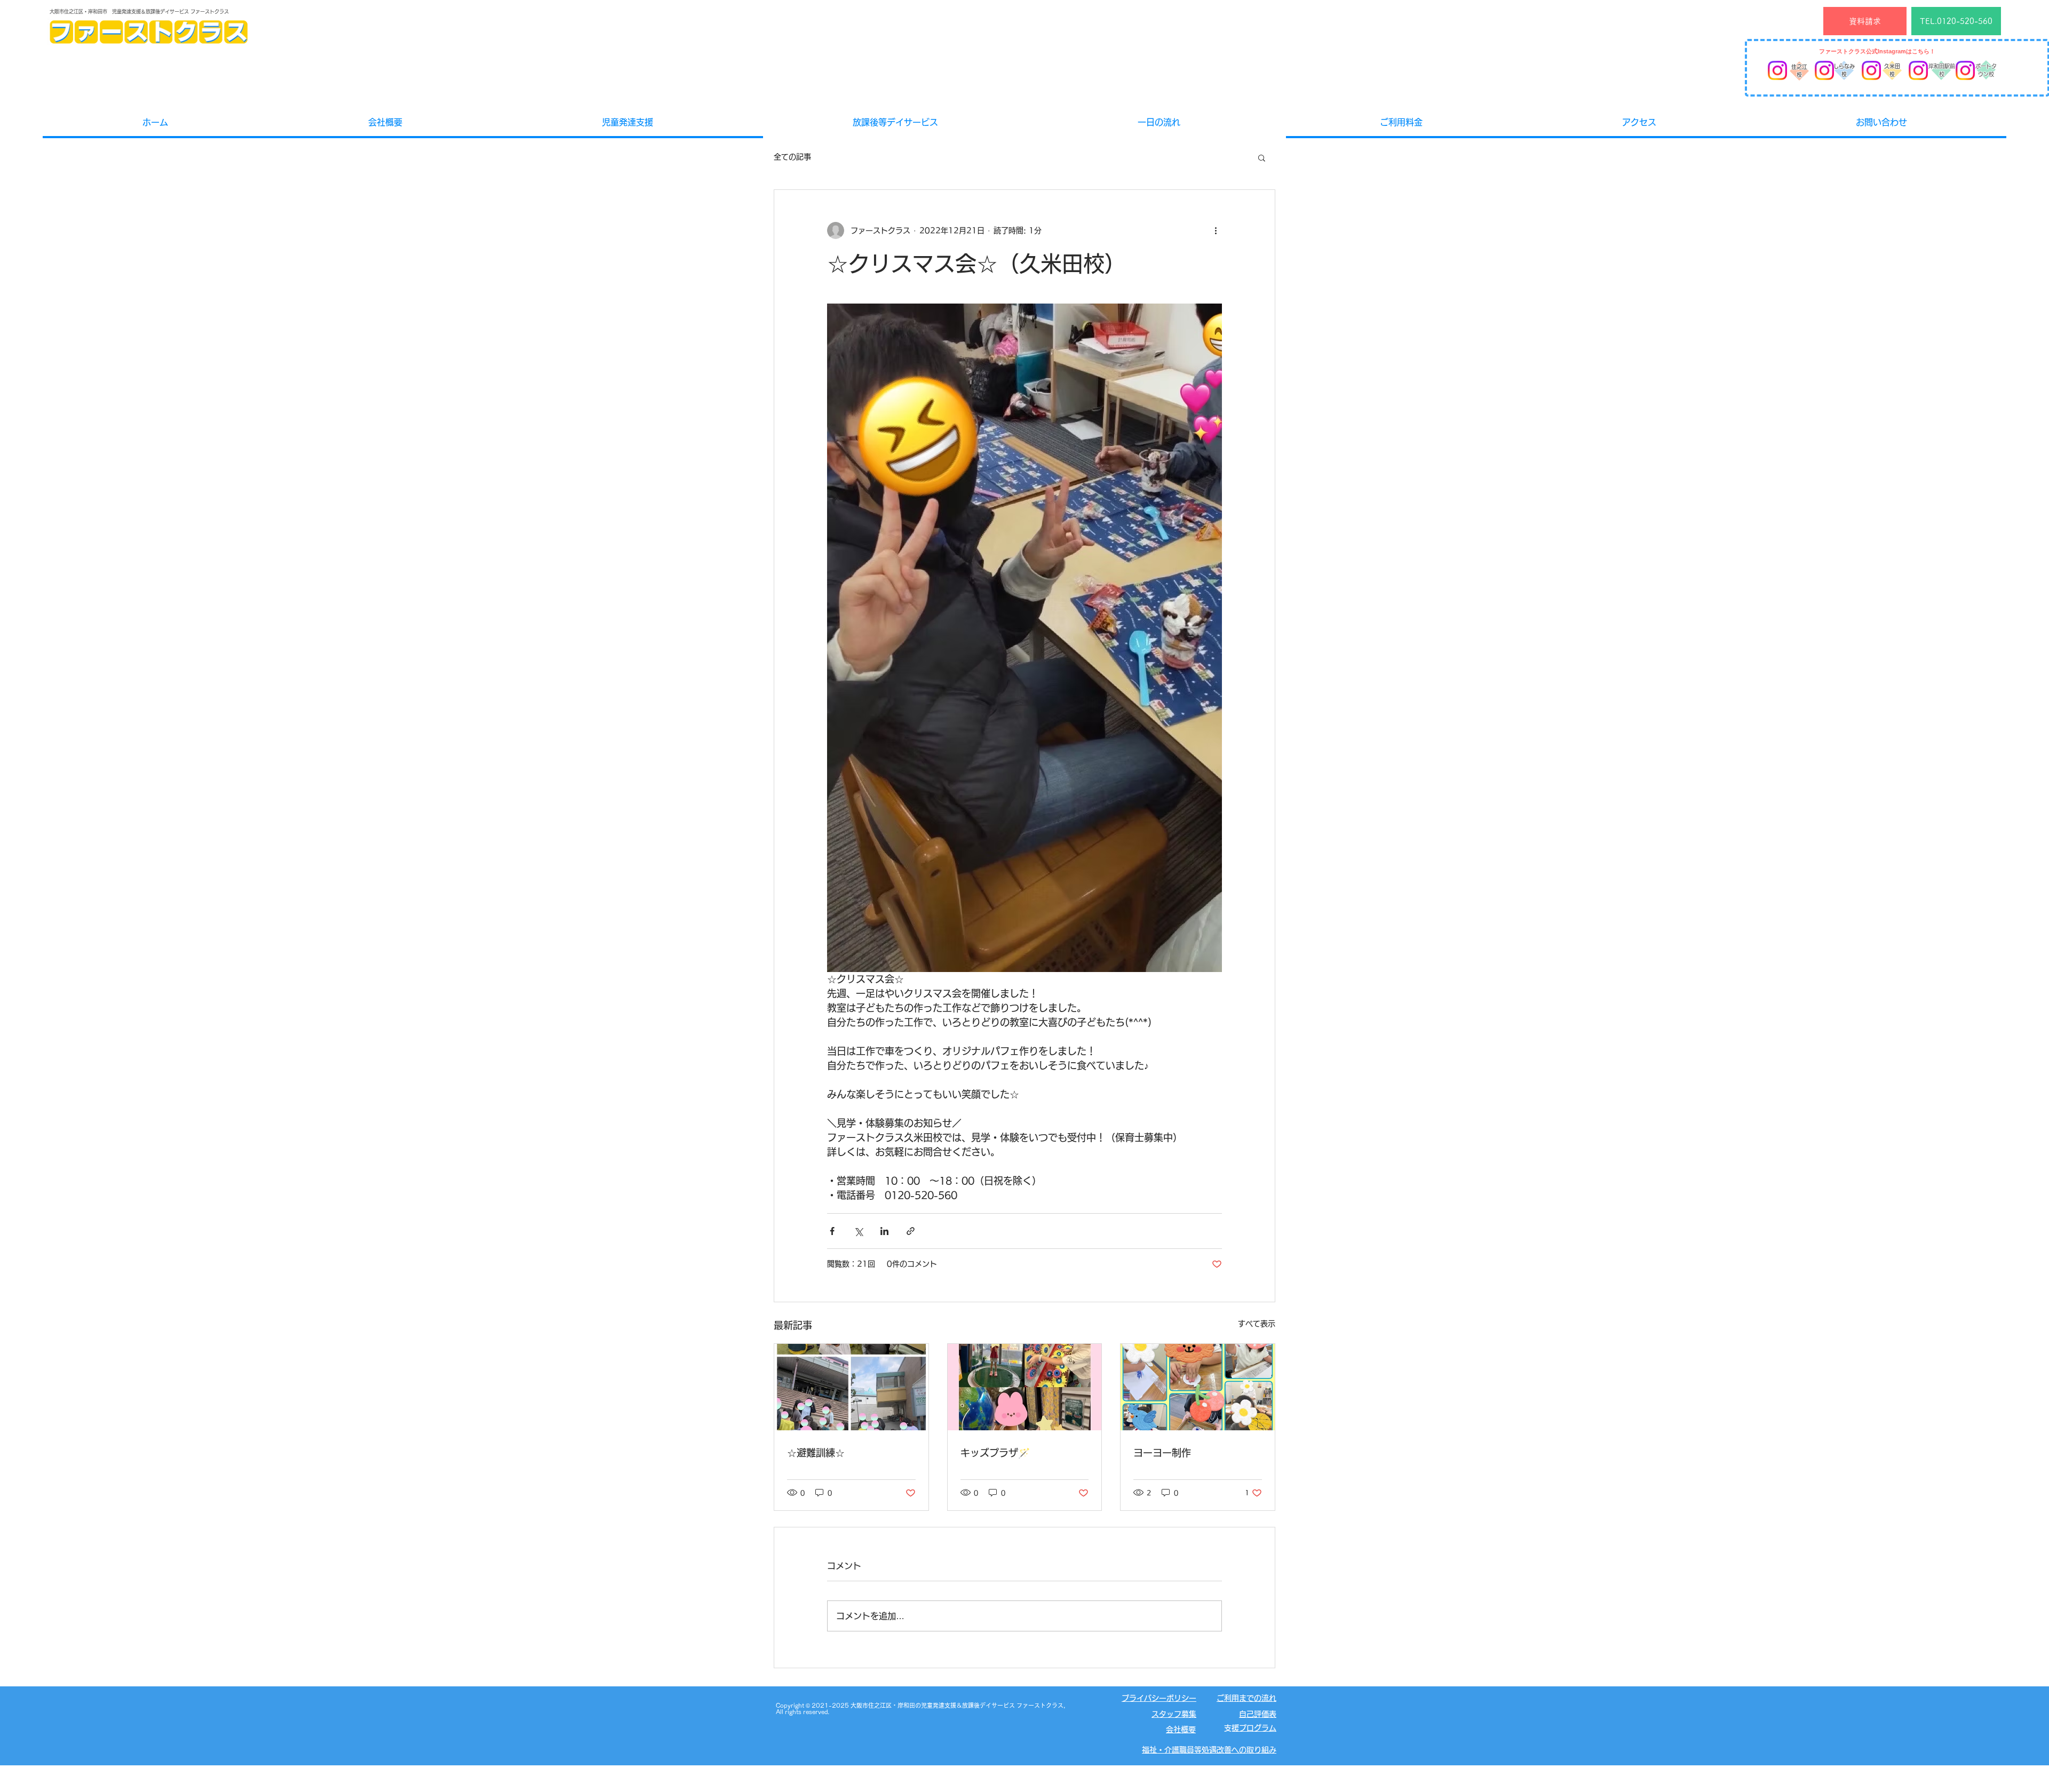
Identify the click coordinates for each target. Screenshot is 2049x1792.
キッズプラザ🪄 (995, 1453)
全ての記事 (792, 157)
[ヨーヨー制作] (1198, 1387)
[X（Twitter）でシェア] (858, 1231)
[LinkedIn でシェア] (884, 1231)
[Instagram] (1777, 70)
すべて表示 (1257, 1324)
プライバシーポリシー (1159, 1698)
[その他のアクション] (1216, 230)
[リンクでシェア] (911, 1231)
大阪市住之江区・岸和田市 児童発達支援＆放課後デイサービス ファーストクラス (139, 11)
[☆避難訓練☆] (851, 1387)
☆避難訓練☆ (816, 1453)
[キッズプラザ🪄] (1025, 1387)
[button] (1262, 157)
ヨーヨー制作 (1162, 1453)
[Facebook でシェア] (832, 1231)
